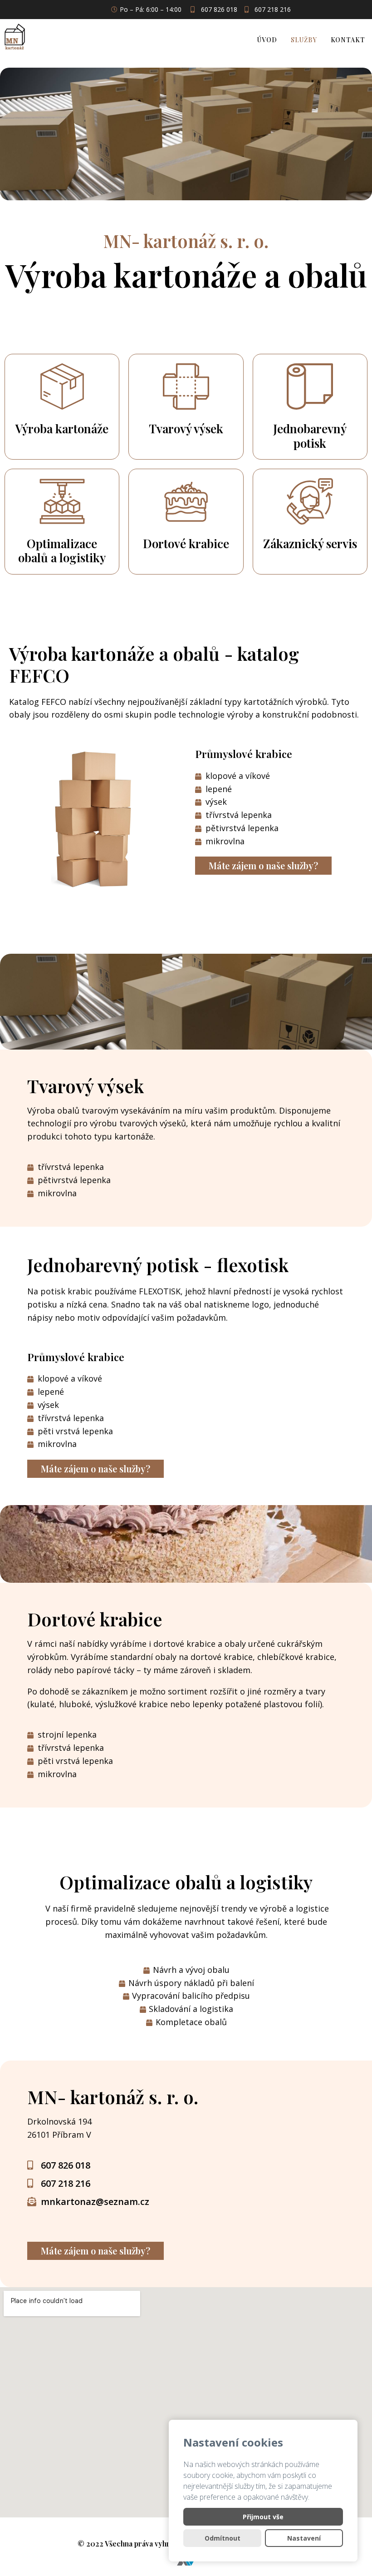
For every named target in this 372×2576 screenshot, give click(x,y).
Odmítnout (223, 2538)
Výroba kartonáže (62, 429)
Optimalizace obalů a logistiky (62, 550)
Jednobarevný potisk (310, 436)
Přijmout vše (263, 2517)
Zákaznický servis (310, 543)
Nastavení (304, 2538)
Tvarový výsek (186, 429)
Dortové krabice (186, 543)
